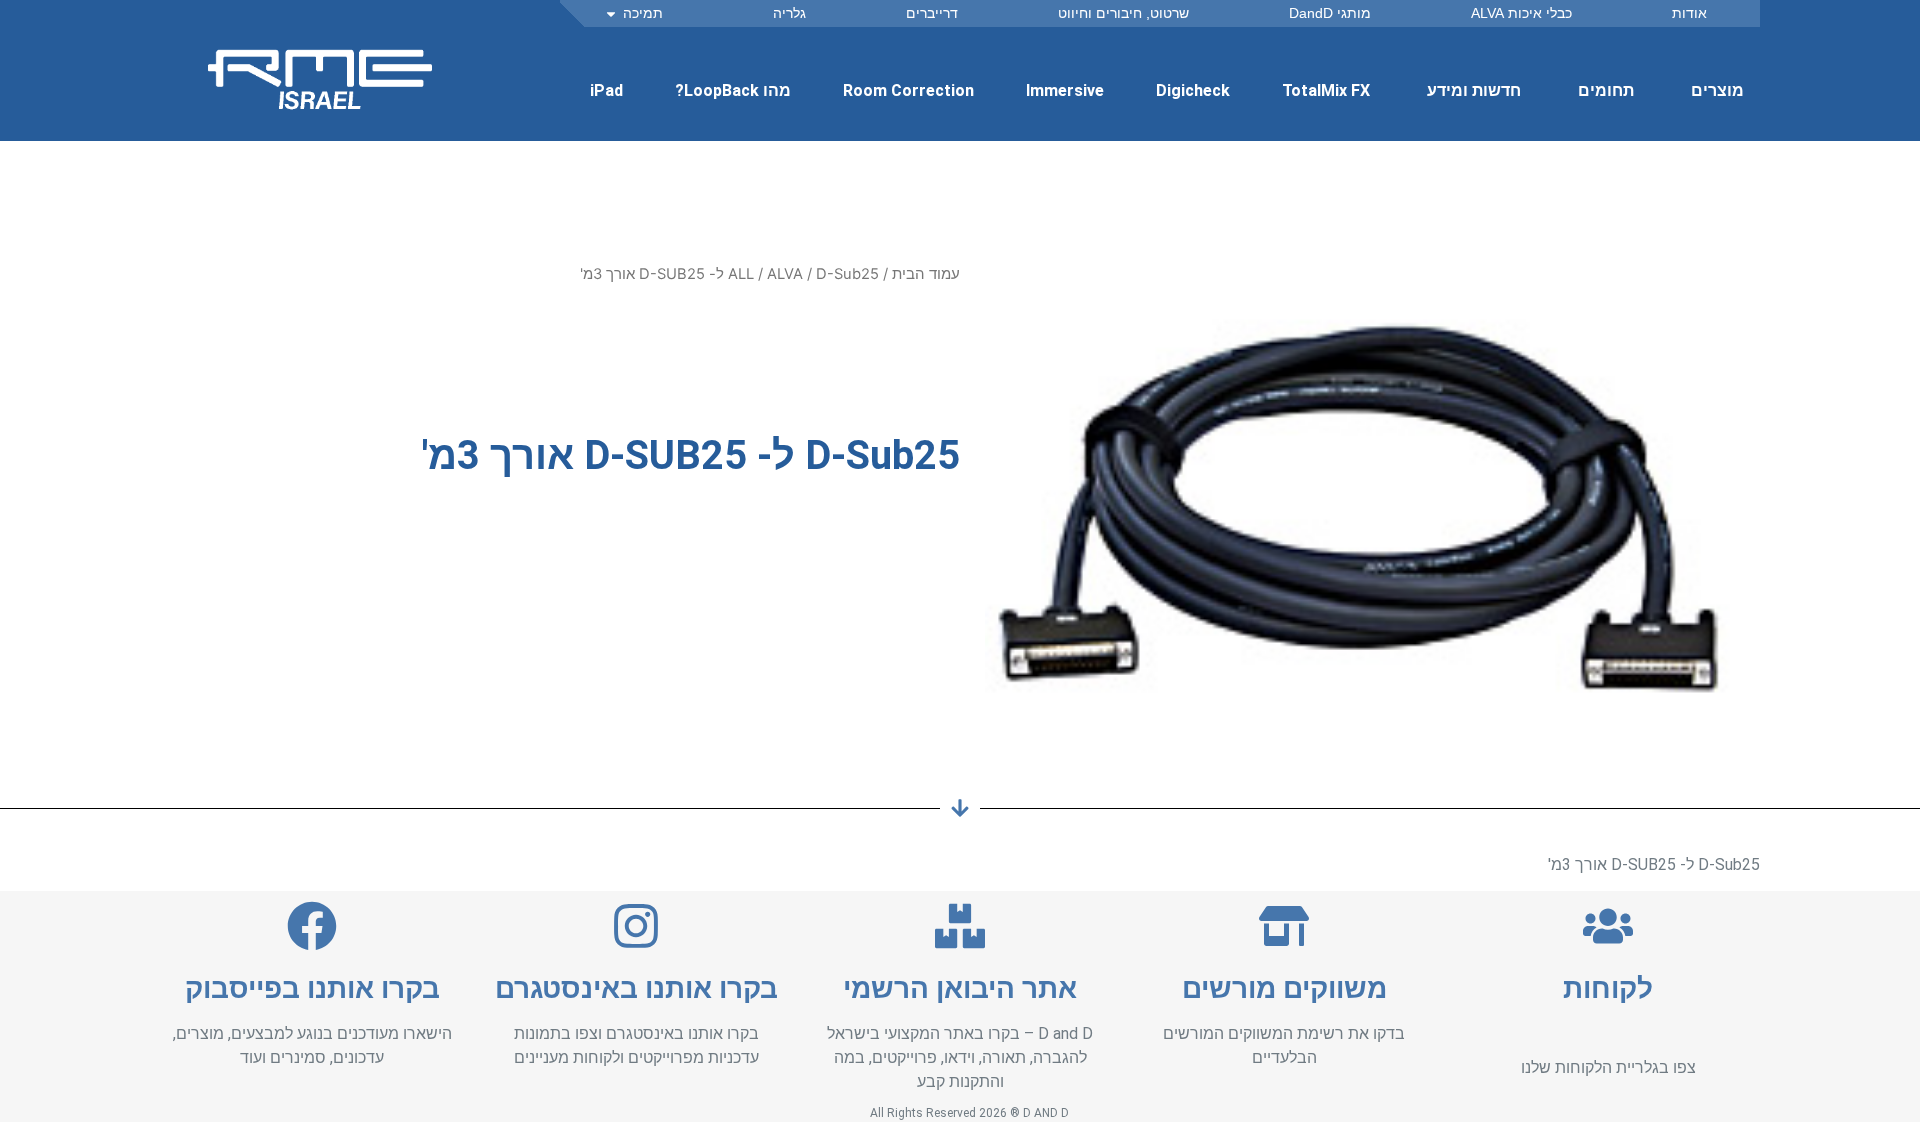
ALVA (785, 274)
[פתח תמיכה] (611, 13)
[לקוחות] (1608, 926)
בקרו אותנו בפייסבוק (312, 988)
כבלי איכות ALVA (1521, 13)
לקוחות (1608, 988)
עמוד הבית (926, 274)
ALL (741, 274)
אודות (1689, 13)
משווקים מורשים (1284, 988)
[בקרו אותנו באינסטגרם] (636, 926)
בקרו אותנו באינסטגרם (636, 988)
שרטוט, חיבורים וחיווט (1123, 13)
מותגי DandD (1330, 13)
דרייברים (932, 13)
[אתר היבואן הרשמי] (960, 926)
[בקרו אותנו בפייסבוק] (312, 926)
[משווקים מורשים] (1284, 926)
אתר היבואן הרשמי (960, 988)
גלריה (789, 13)
